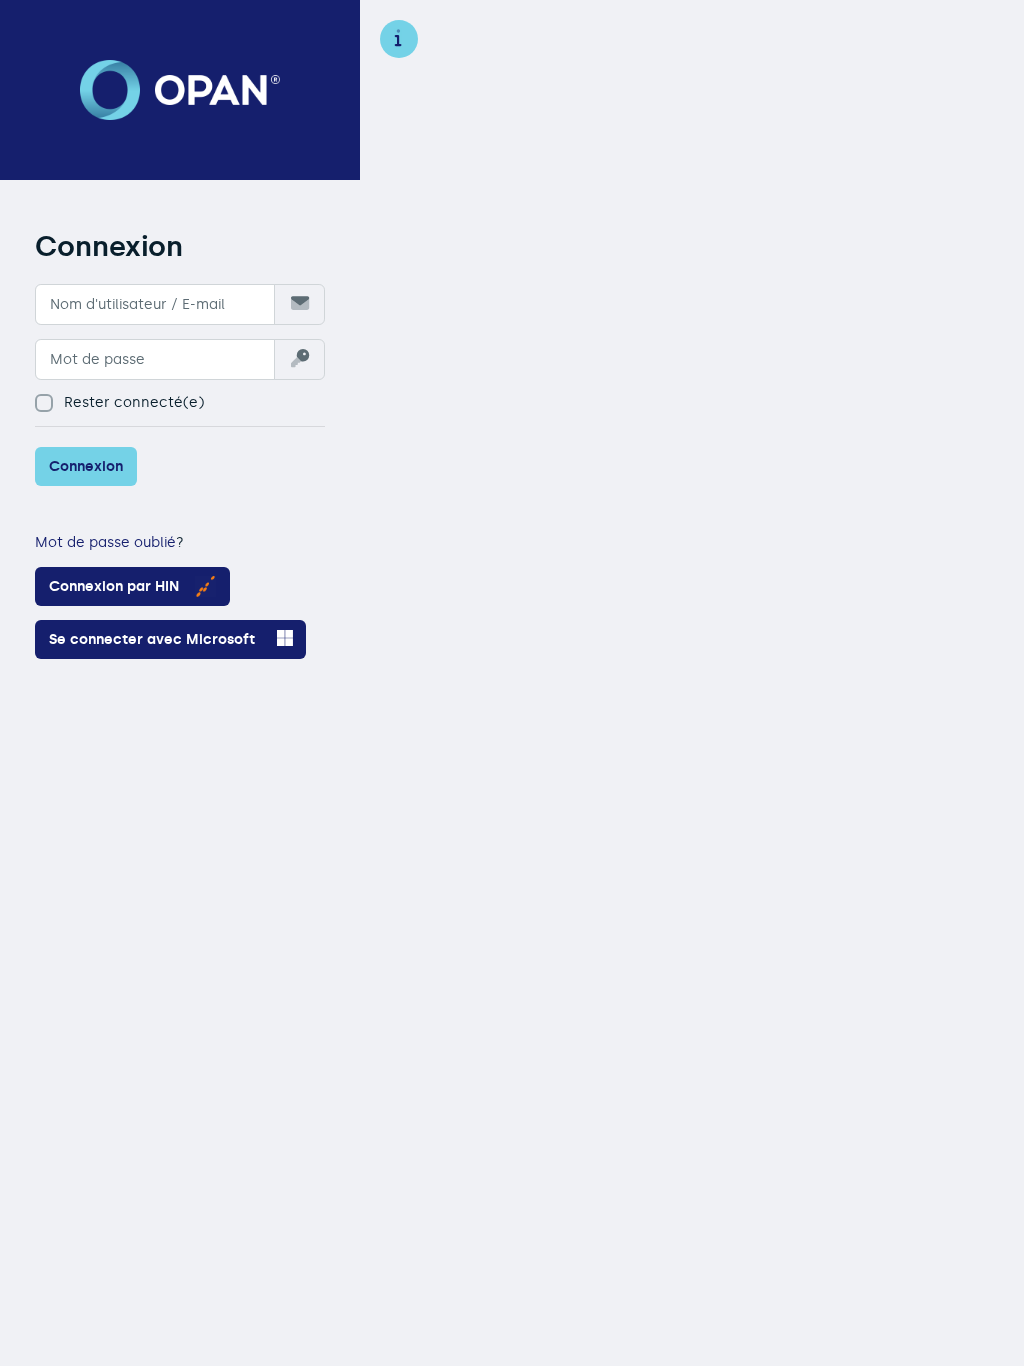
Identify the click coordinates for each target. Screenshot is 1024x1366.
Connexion (86, 466)
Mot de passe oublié (105, 542)
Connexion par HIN (114, 586)
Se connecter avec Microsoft (152, 639)
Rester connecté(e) (134, 402)
